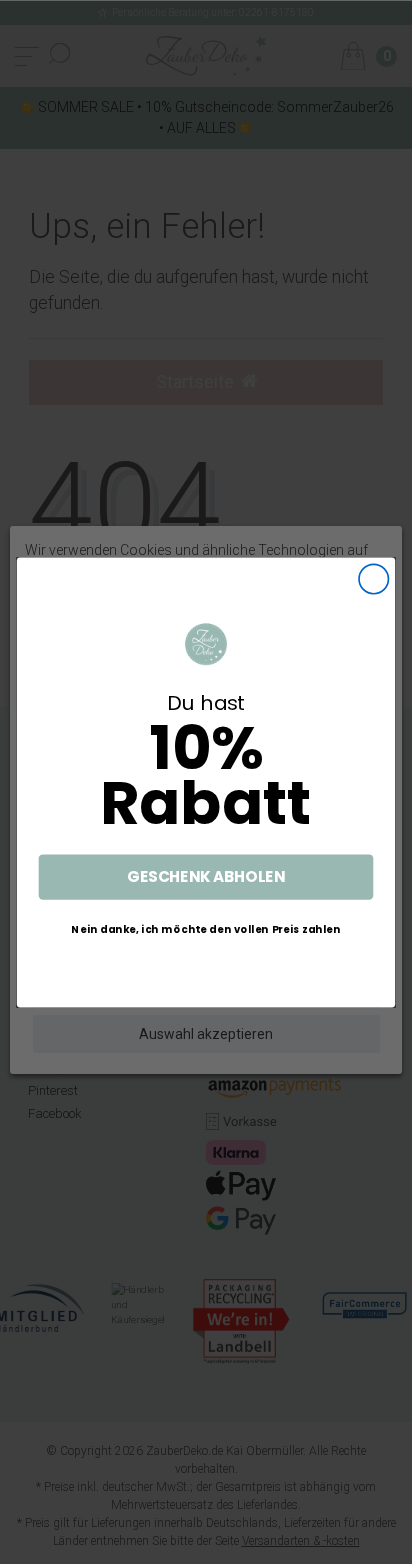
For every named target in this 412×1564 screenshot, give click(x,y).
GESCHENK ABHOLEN (205, 876)
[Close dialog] (373, 578)
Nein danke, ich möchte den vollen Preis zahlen (205, 928)
